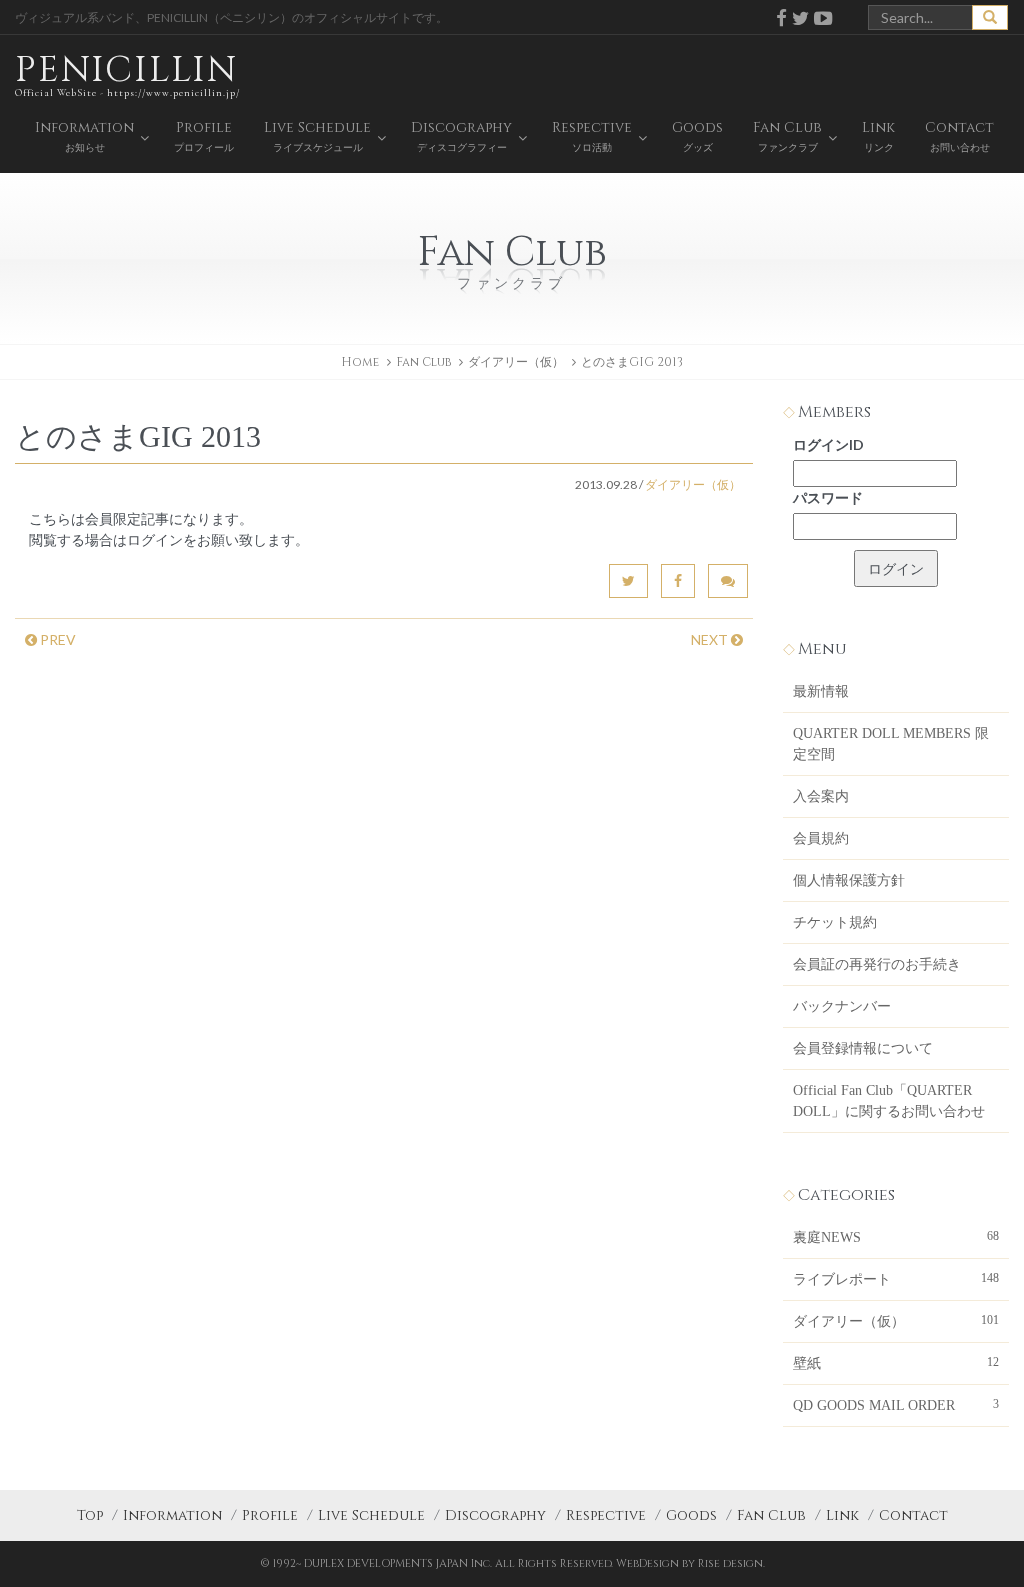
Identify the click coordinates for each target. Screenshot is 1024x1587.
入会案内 (821, 796)
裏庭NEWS (896, 1237)
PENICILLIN (127, 72)
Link (842, 1515)
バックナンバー (842, 1006)
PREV (56, 639)
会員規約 (821, 838)
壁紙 (896, 1363)
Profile (270, 1515)
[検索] (990, 17)
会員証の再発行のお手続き (877, 964)
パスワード (828, 497)
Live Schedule (371, 1515)
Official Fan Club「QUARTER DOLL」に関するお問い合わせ (889, 1101)
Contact (913, 1515)
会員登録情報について (863, 1048)
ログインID (828, 444)
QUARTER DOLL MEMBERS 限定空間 (891, 744)
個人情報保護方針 (849, 880)
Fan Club (771, 1515)
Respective (606, 1515)
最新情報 (821, 691)
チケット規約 (835, 922)
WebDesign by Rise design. (690, 1563)
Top (90, 1515)
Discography (495, 1515)
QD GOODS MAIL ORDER (896, 1405)
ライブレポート (896, 1279)
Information (172, 1515)
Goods (691, 1515)
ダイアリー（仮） (516, 362)
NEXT (711, 639)
